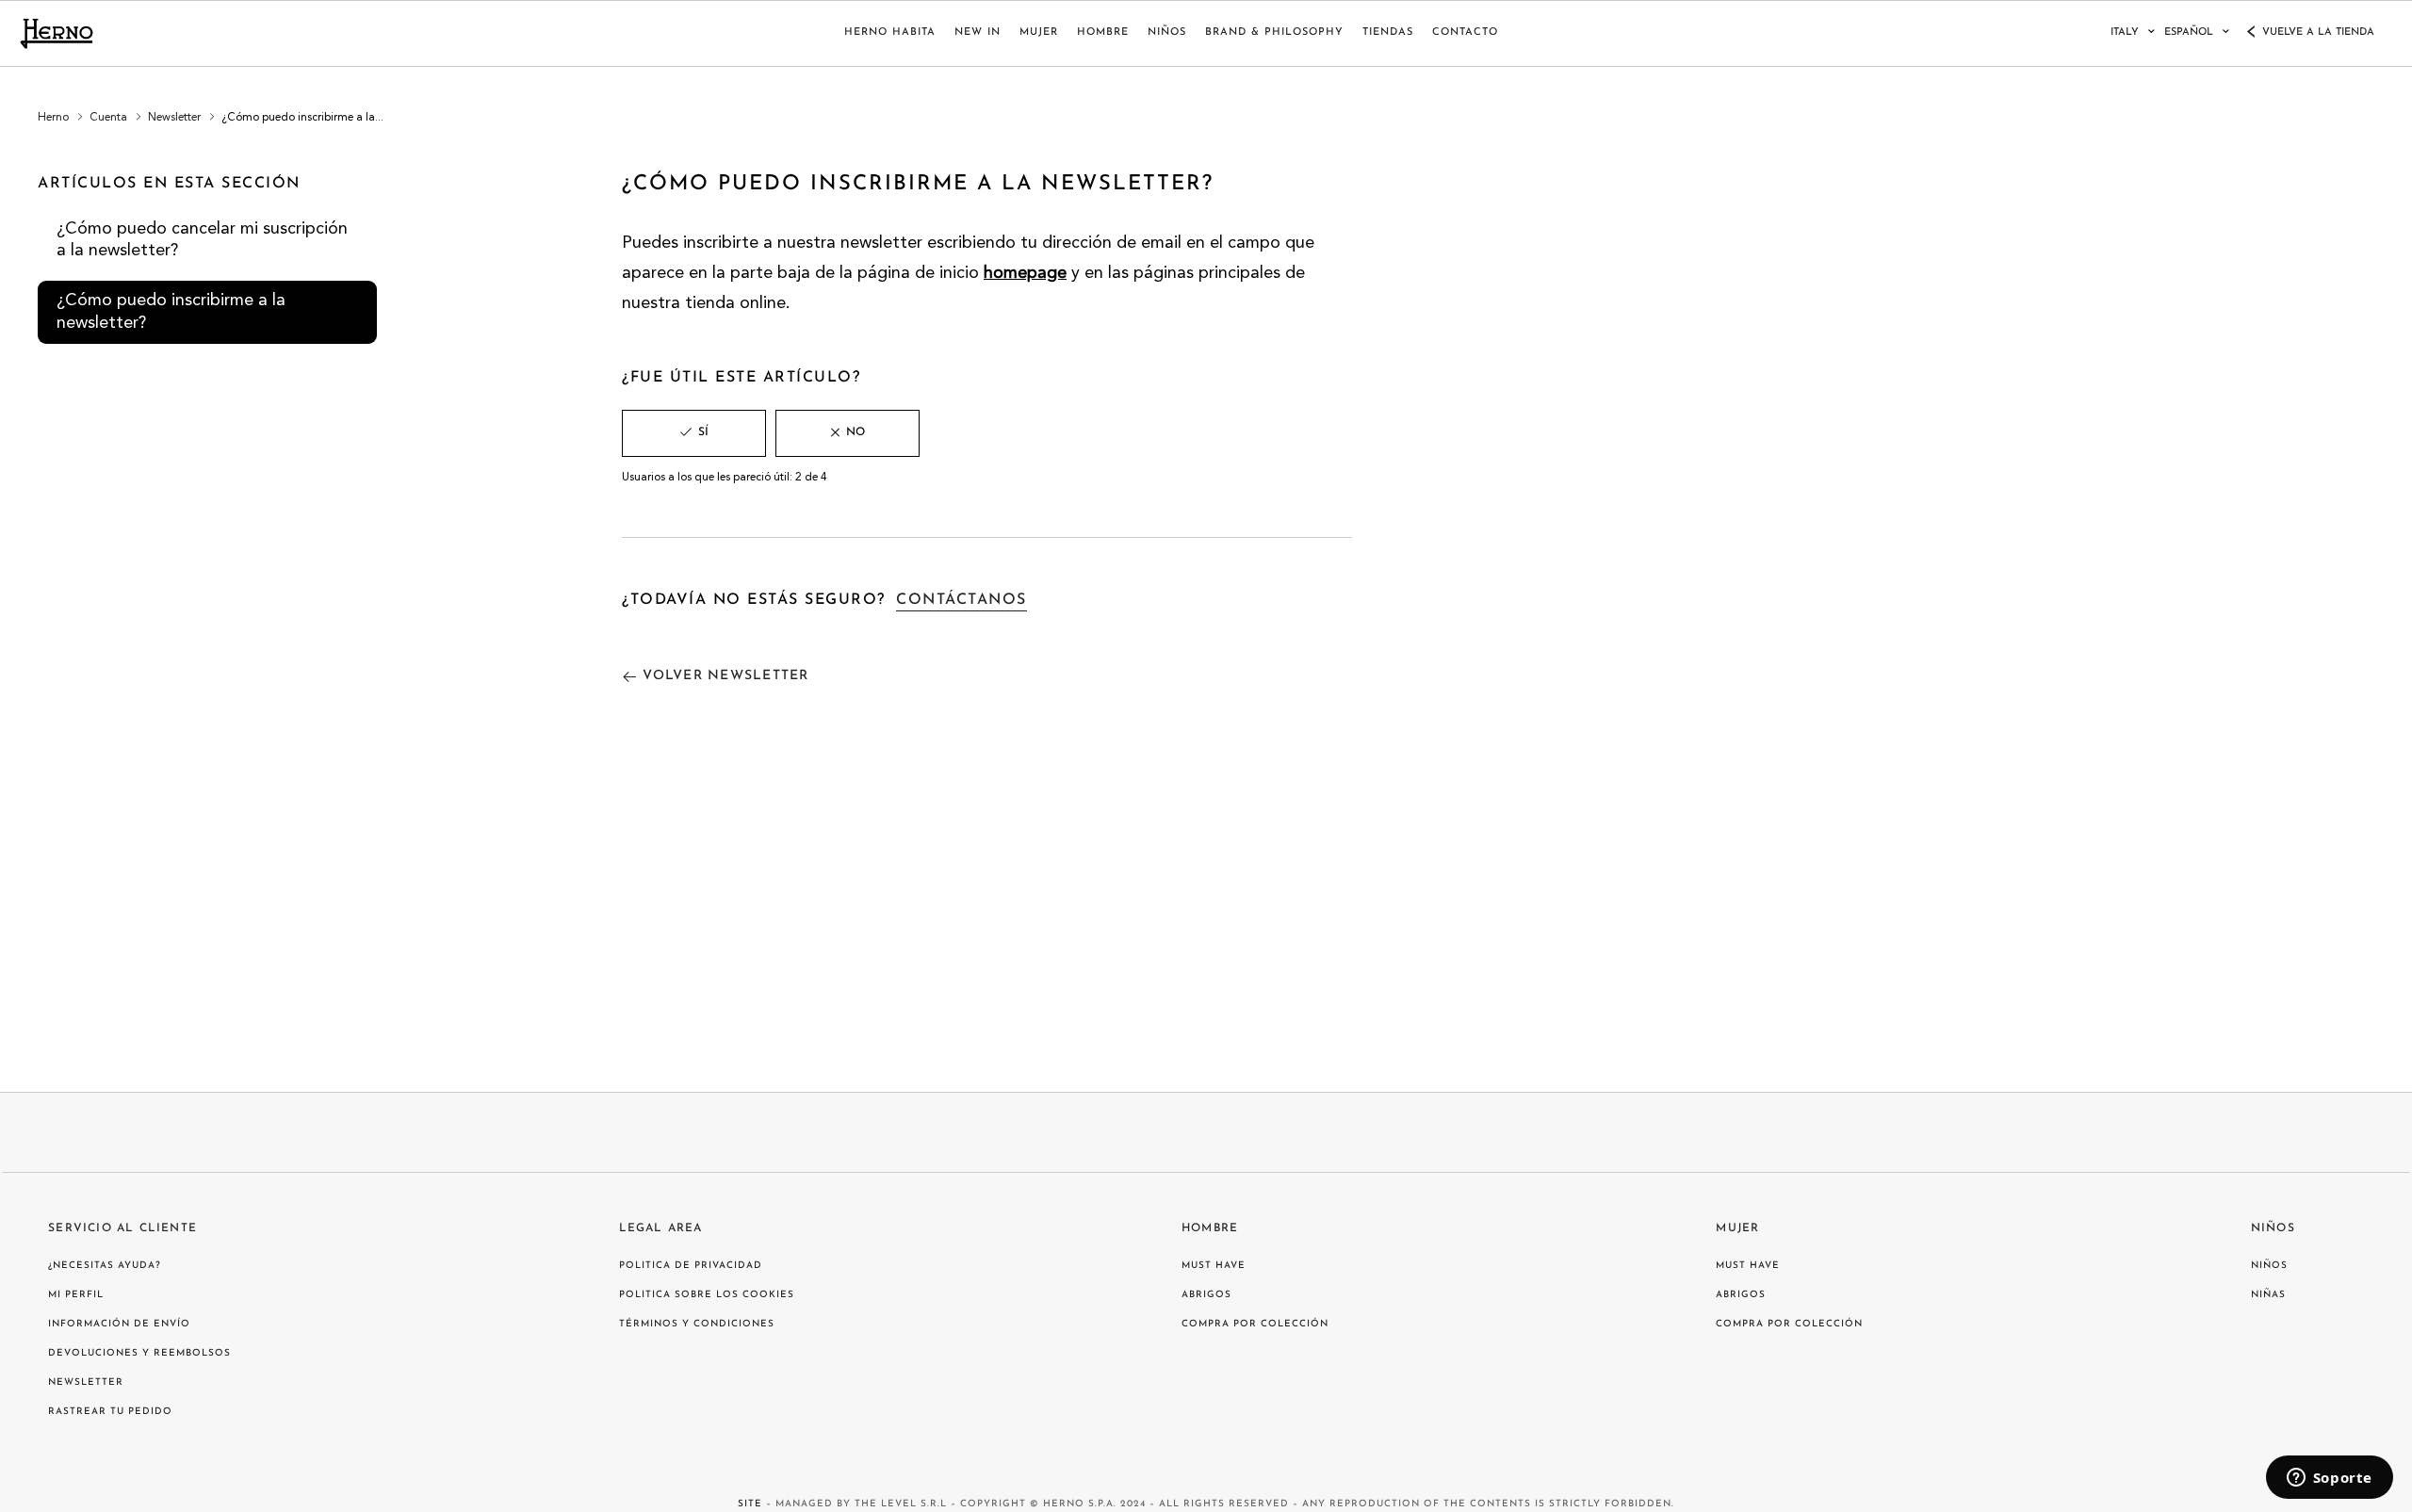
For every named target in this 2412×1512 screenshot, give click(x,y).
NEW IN (978, 33)
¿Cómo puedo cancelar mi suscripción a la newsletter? (202, 240)
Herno (53, 118)
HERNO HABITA (890, 33)
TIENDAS (1388, 33)
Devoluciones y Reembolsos (139, 1353)
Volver (725, 676)
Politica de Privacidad (691, 1266)
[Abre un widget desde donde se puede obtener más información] (2329, 1479)
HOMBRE (1103, 33)
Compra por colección (1255, 1324)
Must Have (1214, 1266)
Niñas (2268, 1295)
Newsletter (174, 118)
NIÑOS (1167, 33)
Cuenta (108, 118)
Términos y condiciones (697, 1324)
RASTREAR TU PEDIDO (110, 1412)
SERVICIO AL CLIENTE (122, 1228)
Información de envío (119, 1324)
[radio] (694, 433)
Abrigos (1206, 1295)
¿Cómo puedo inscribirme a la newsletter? (171, 311)
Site (750, 1504)
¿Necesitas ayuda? (105, 1266)
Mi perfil (76, 1295)
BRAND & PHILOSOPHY (1274, 33)
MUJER (1039, 33)
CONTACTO (1465, 33)
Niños (2273, 1228)
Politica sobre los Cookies (707, 1295)
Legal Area (661, 1228)
